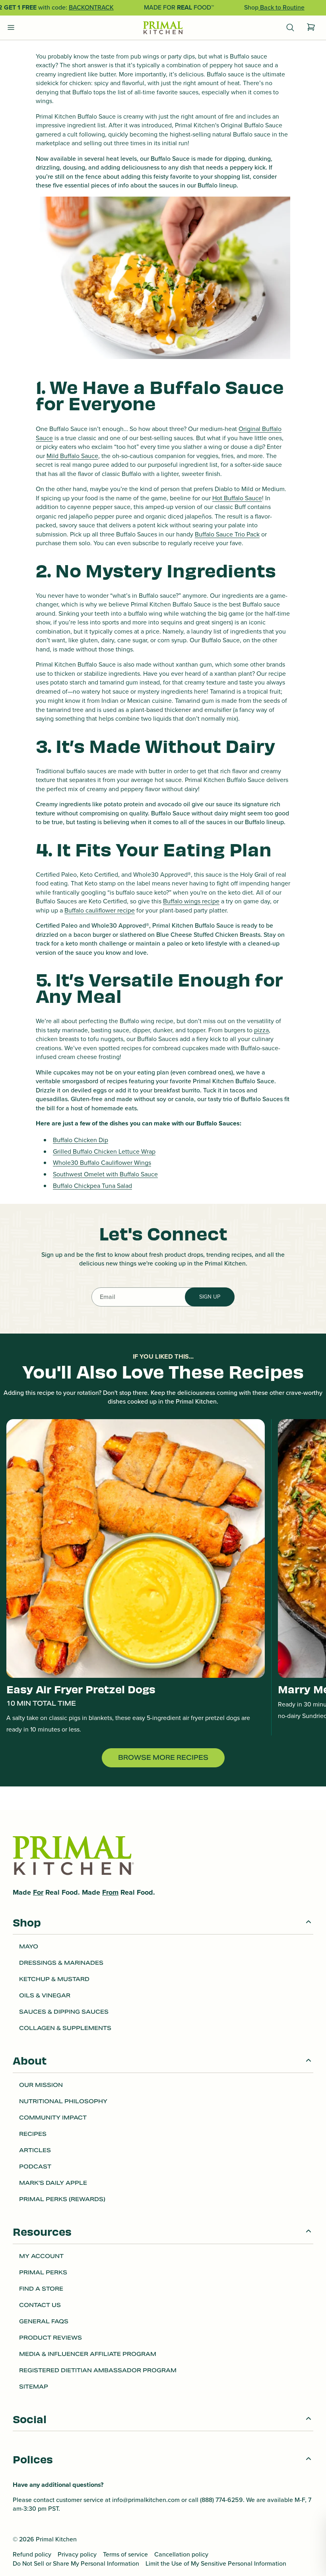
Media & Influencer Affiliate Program (88, 2354)
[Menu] (11, 28)
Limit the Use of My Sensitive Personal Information (216, 2564)
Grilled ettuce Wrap (104, 1151)
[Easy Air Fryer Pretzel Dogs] (136, 1548)
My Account (41, 2256)
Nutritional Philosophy (63, 2101)
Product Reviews (50, 2338)
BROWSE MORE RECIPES (163, 1758)
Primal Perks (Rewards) (62, 2199)
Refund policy (32, 2555)
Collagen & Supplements (65, 2028)
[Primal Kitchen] (163, 28)
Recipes (33, 2134)
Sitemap (34, 2387)
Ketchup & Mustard (54, 1979)
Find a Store (41, 2289)
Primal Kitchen (56, 2539)
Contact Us (40, 2305)
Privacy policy (77, 2555)
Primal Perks (43, 2272)
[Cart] (311, 28)
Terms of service (125, 2555)
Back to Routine (281, 7)
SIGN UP (210, 1297)
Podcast (35, 2166)
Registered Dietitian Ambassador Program (98, 2370)
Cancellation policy (181, 2555)
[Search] (290, 28)
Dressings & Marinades (61, 1963)
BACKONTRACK (91, 7)
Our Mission (41, 2085)
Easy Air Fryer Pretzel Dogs (81, 1689)
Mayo (29, 1946)
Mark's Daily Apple (53, 2183)
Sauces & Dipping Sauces (64, 2012)
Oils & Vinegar (45, 1995)
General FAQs (44, 2321)
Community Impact (53, 2118)
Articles (35, 2150)
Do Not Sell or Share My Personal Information (76, 2564)
